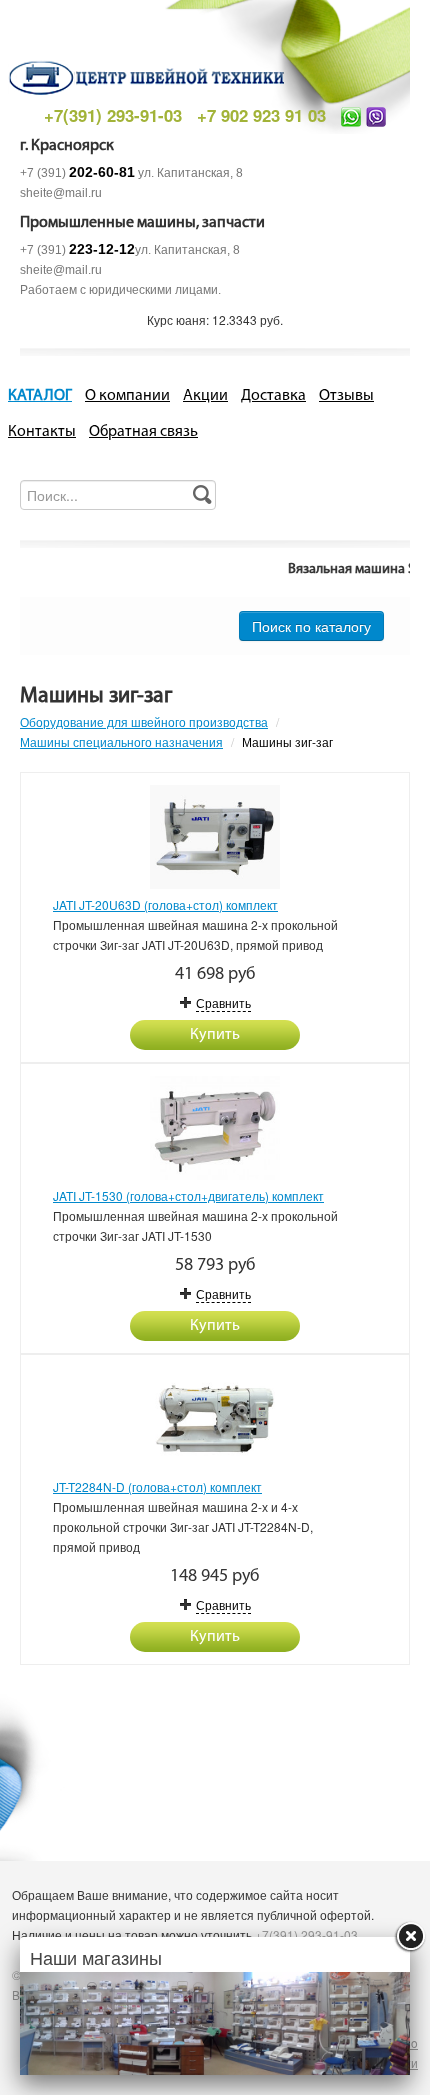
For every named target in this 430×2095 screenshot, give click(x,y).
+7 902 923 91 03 (261, 115)
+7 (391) (77, 173)
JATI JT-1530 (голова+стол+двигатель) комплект (188, 1195)
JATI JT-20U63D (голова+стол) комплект (165, 904)
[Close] (410, 1937)
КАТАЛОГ (40, 396)
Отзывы (346, 396)
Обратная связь (143, 432)
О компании (127, 396)
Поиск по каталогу (311, 626)
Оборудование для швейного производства (144, 721)
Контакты (42, 432)
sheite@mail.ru (61, 193)
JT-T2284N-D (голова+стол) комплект (157, 1486)
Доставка (273, 396)
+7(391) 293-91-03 (113, 115)
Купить (215, 1035)
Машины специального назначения (121, 741)
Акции (205, 396)
